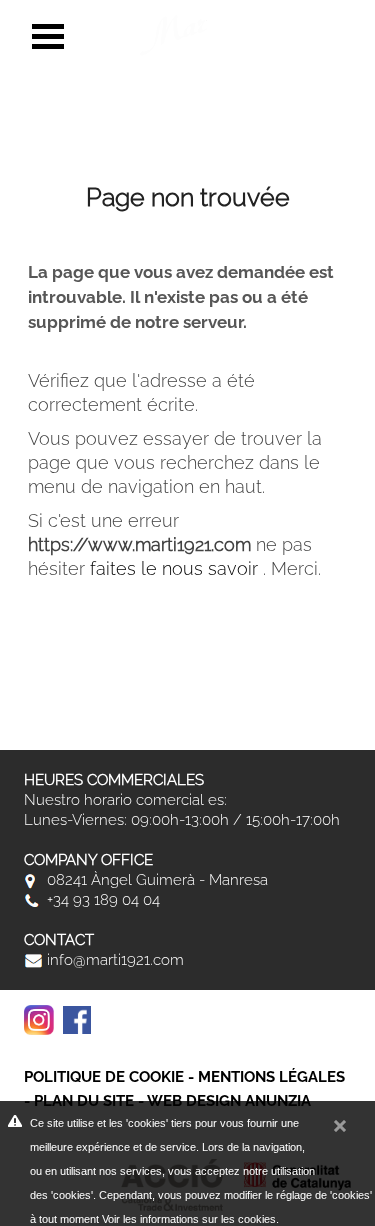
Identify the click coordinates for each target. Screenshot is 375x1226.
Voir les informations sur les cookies (189, 1219)
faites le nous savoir (176, 568)
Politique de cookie (104, 1077)
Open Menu (48, 36)
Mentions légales (271, 1077)
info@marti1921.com (113, 960)
